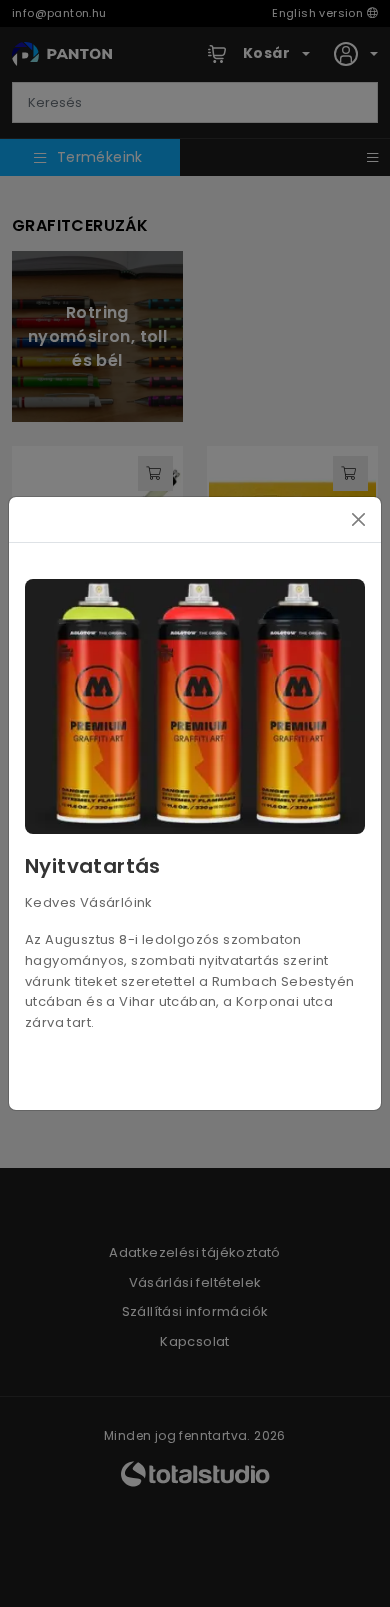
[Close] (358, 519)
